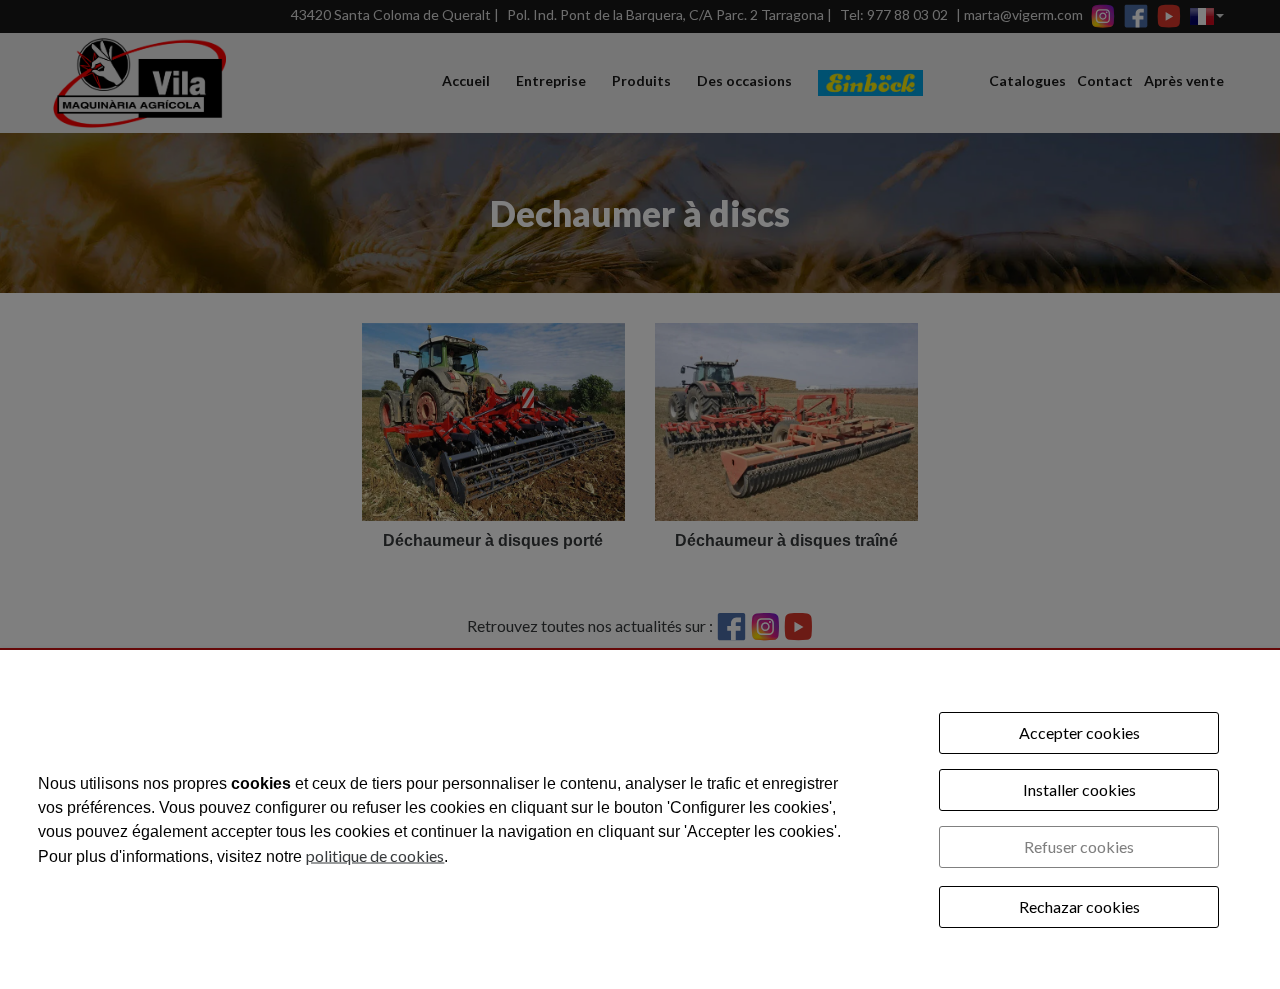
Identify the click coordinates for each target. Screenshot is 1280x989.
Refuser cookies (1079, 846)
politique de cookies (375, 854)
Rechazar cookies (1079, 906)
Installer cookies (1079, 789)
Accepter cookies (1079, 732)
